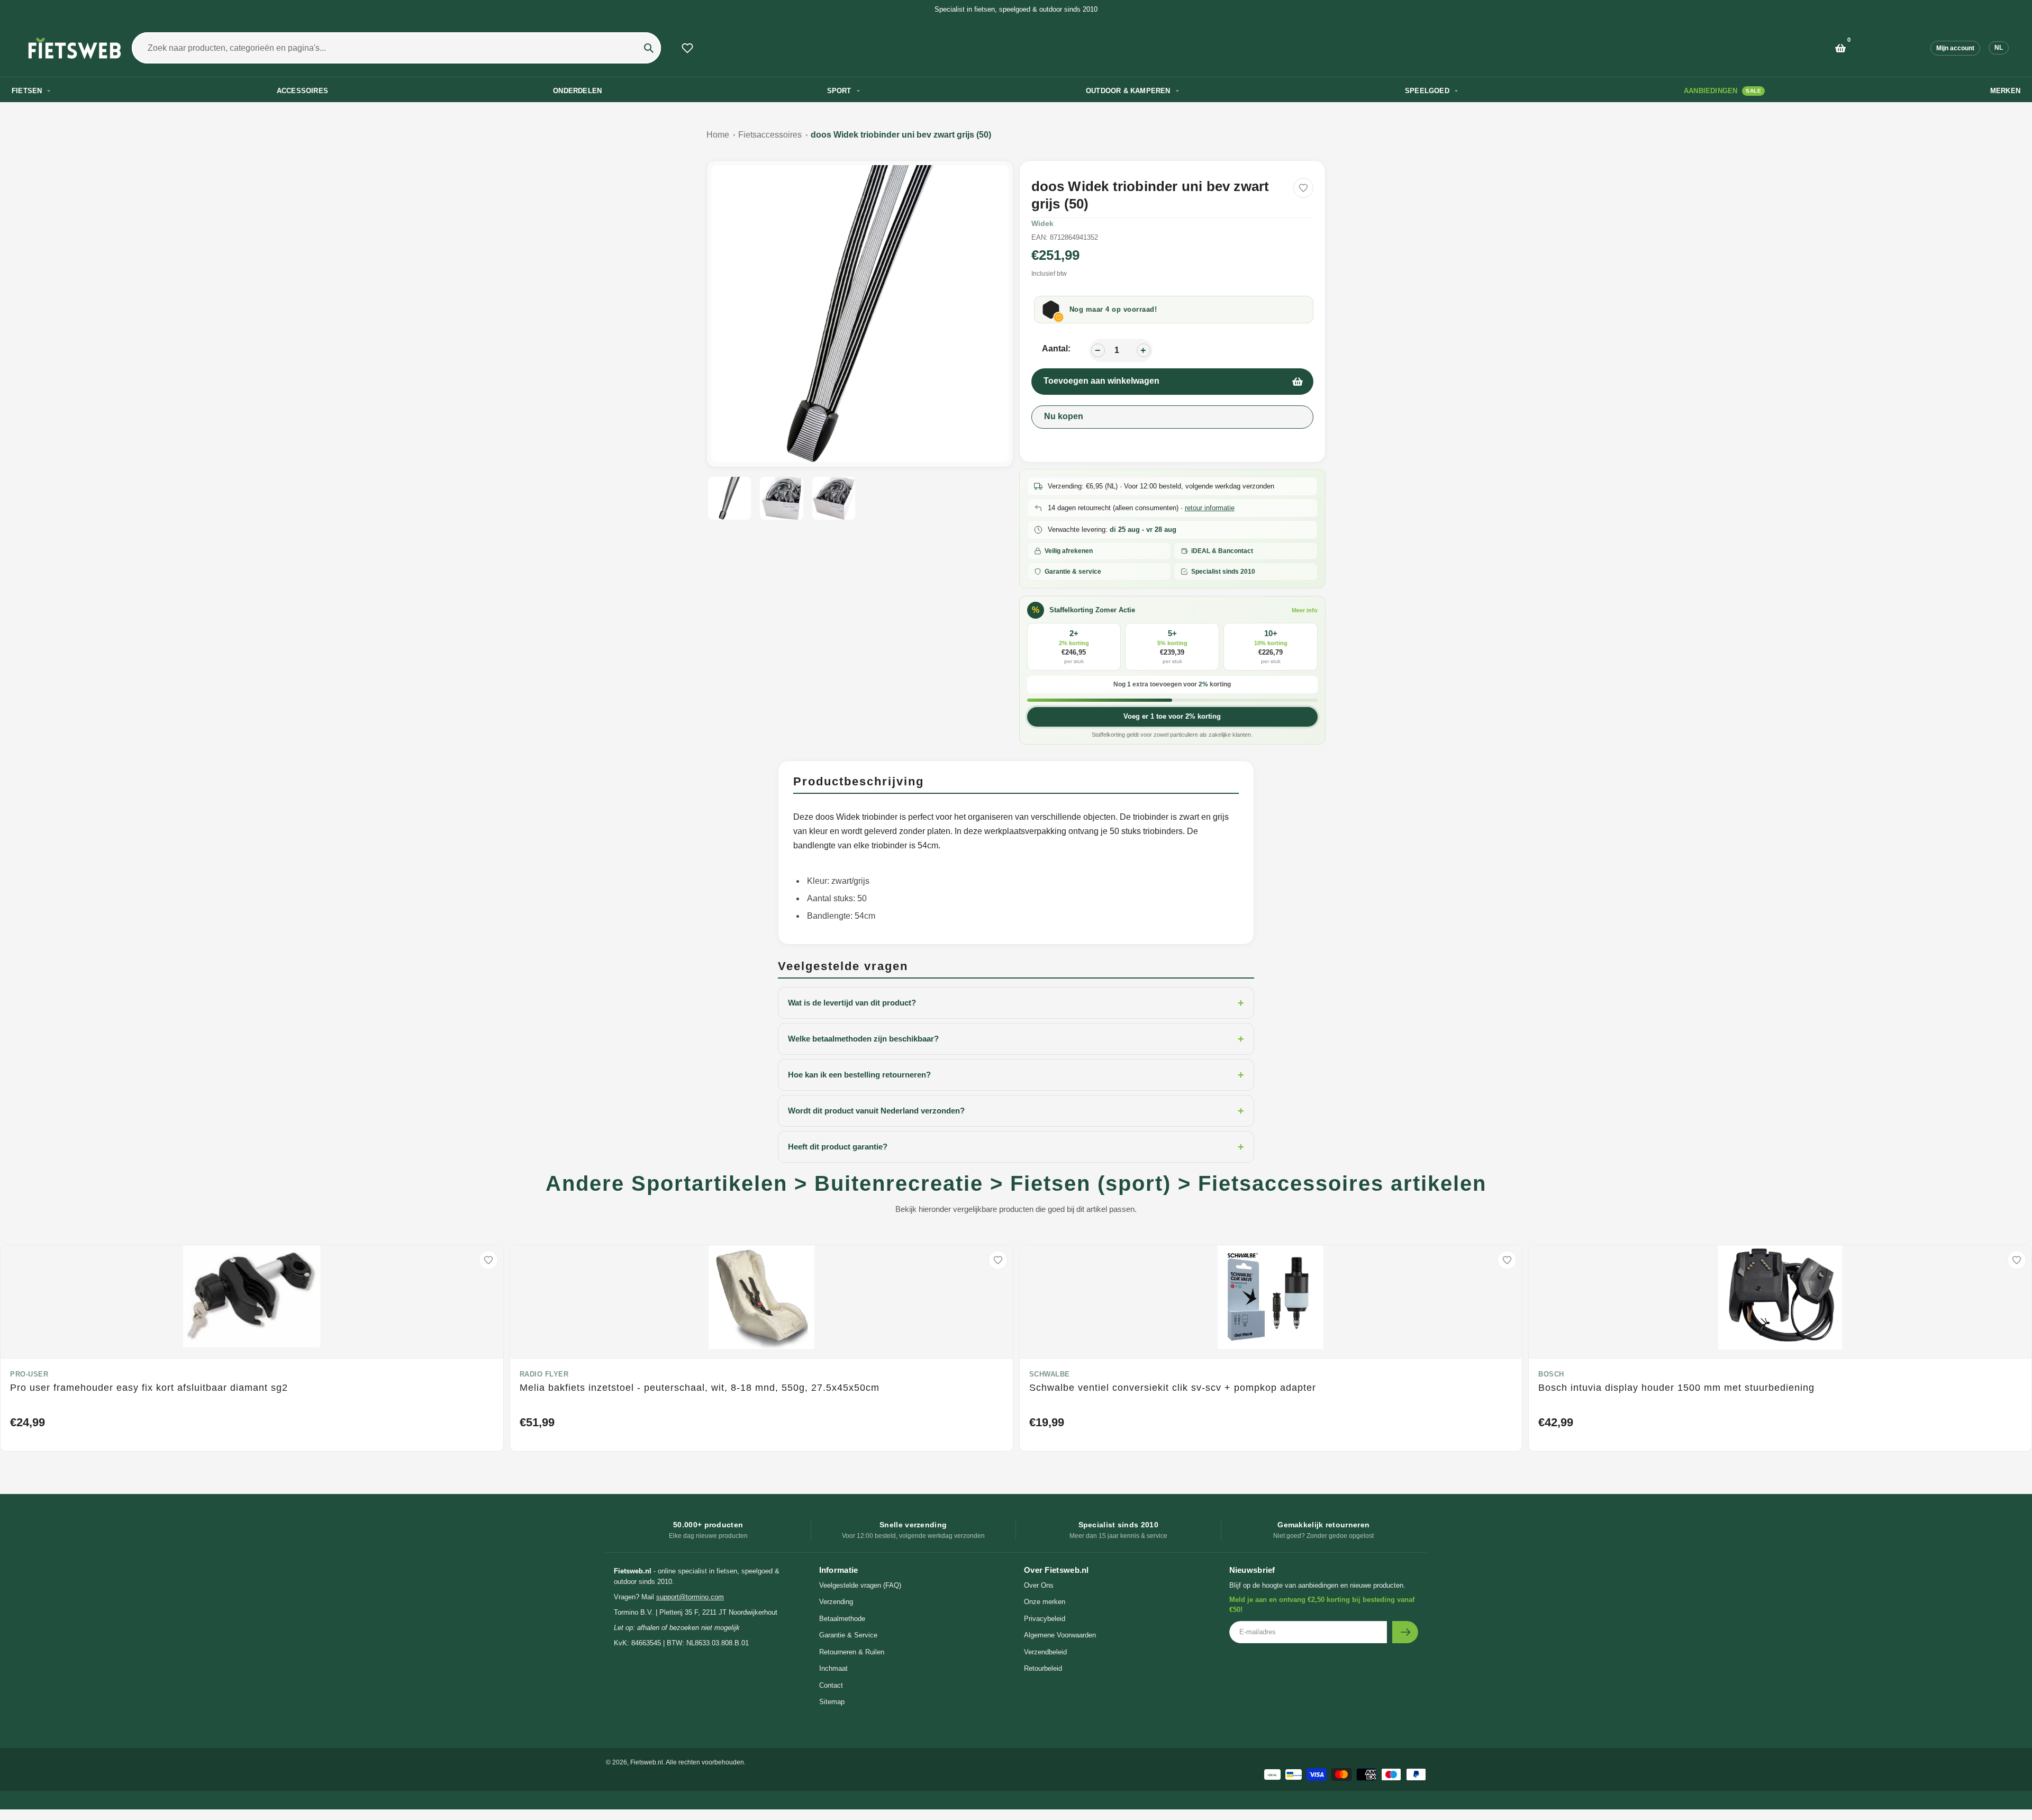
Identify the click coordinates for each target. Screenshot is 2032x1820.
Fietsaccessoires (770, 135)
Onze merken (1045, 1602)
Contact (831, 1685)
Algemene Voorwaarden (1060, 1635)
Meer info (1305, 610)
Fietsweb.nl (647, 1762)
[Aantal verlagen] (1098, 350)
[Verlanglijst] (687, 48)
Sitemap (832, 1702)
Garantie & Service (848, 1635)
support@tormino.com (690, 1597)
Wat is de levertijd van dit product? (1016, 1003)
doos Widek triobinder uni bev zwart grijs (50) (901, 135)
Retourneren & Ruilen (852, 1652)
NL (1999, 48)
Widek (1042, 223)
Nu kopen (1064, 416)
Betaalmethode (842, 1619)
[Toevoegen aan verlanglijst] (1303, 188)
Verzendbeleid (1045, 1652)
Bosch (1551, 1374)
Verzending (836, 1602)
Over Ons (1039, 1585)
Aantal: (1056, 348)
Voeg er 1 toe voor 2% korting (1172, 716)
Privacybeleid (1045, 1619)
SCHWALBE (1050, 1374)
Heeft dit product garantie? (1016, 1147)
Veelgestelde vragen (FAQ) (860, 1585)
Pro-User (29, 1374)
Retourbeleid (1043, 1668)
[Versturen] (1405, 1632)
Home (718, 135)
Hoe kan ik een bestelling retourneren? (1016, 1075)
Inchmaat (833, 1668)
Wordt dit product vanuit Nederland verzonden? (1016, 1111)
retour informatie (1210, 508)
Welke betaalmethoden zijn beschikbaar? (1016, 1039)
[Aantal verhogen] (1144, 350)
